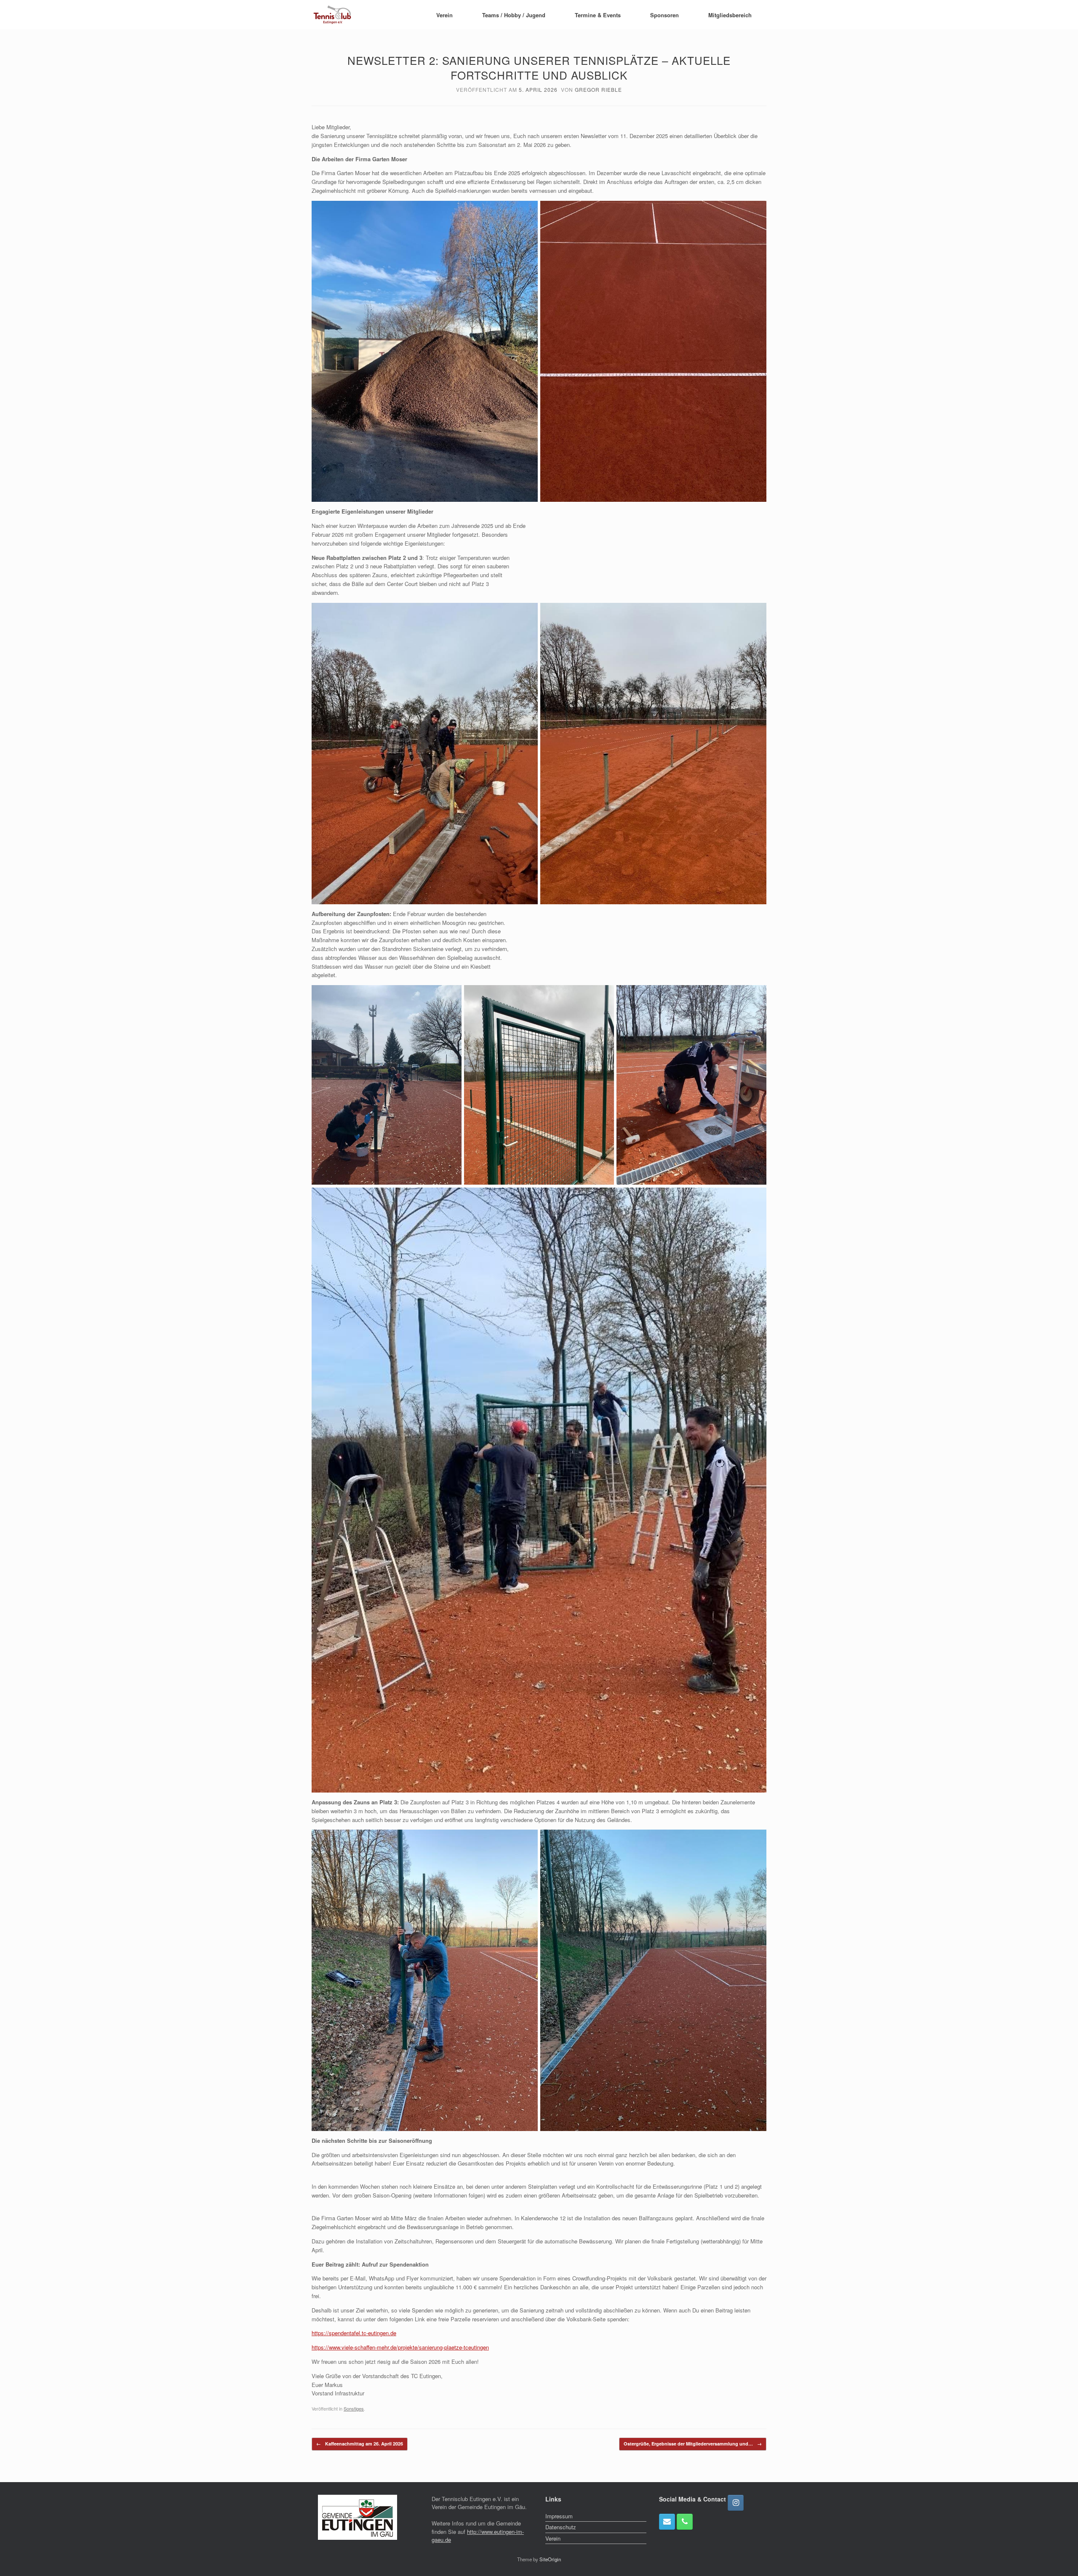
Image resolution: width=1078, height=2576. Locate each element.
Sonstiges (354, 2408)
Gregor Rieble (598, 89)
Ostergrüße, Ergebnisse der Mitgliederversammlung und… (693, 2444)
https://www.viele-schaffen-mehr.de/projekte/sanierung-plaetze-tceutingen (400, 2347)
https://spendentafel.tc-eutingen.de (354, 2333)
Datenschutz (561, 2527)
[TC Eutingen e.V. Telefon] (685, 2522)
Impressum (559, 2516)
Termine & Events (598, 15)
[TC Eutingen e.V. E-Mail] (667, 2522)
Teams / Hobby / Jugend (514, 15)
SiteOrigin (550, 2559)
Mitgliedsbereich (730, 15)
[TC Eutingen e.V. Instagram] (736, 2503)
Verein (444, 15)
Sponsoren (664, 15)
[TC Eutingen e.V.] (333, 15)
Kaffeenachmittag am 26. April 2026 (360, 2444)
